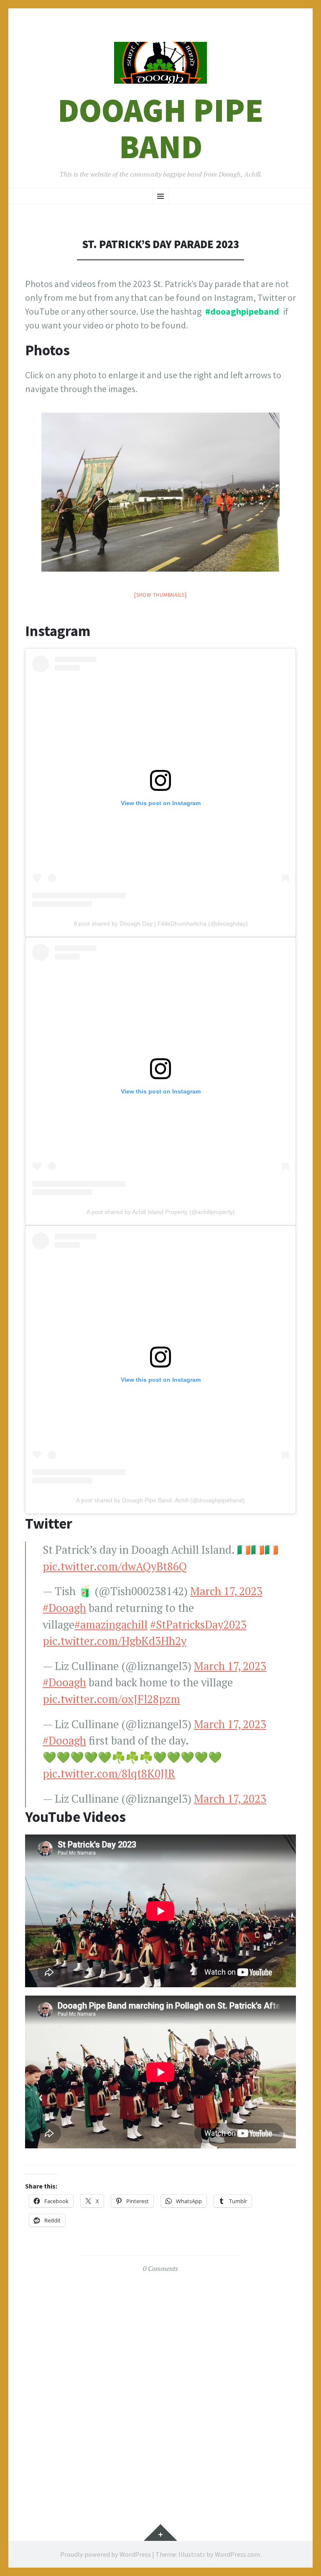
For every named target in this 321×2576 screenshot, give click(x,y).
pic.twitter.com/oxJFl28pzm (111, 1699)
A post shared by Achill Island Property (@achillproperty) (161, 1212)
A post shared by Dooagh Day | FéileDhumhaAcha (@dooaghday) (161, 924)
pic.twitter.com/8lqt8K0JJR (109, 1774)
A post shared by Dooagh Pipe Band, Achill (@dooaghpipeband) (160, 1500)
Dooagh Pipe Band (160, 128)
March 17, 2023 (226, 1591)
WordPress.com (237, 2554)
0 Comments (160, 2268)
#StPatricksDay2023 (198, 1625)
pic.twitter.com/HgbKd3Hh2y (115, 1641)
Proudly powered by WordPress (106, 2554)
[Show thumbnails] (160, 595)
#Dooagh (64, 1608)
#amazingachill (111, 1625)
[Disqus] (160, 2386)
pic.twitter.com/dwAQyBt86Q (115, 1566)
